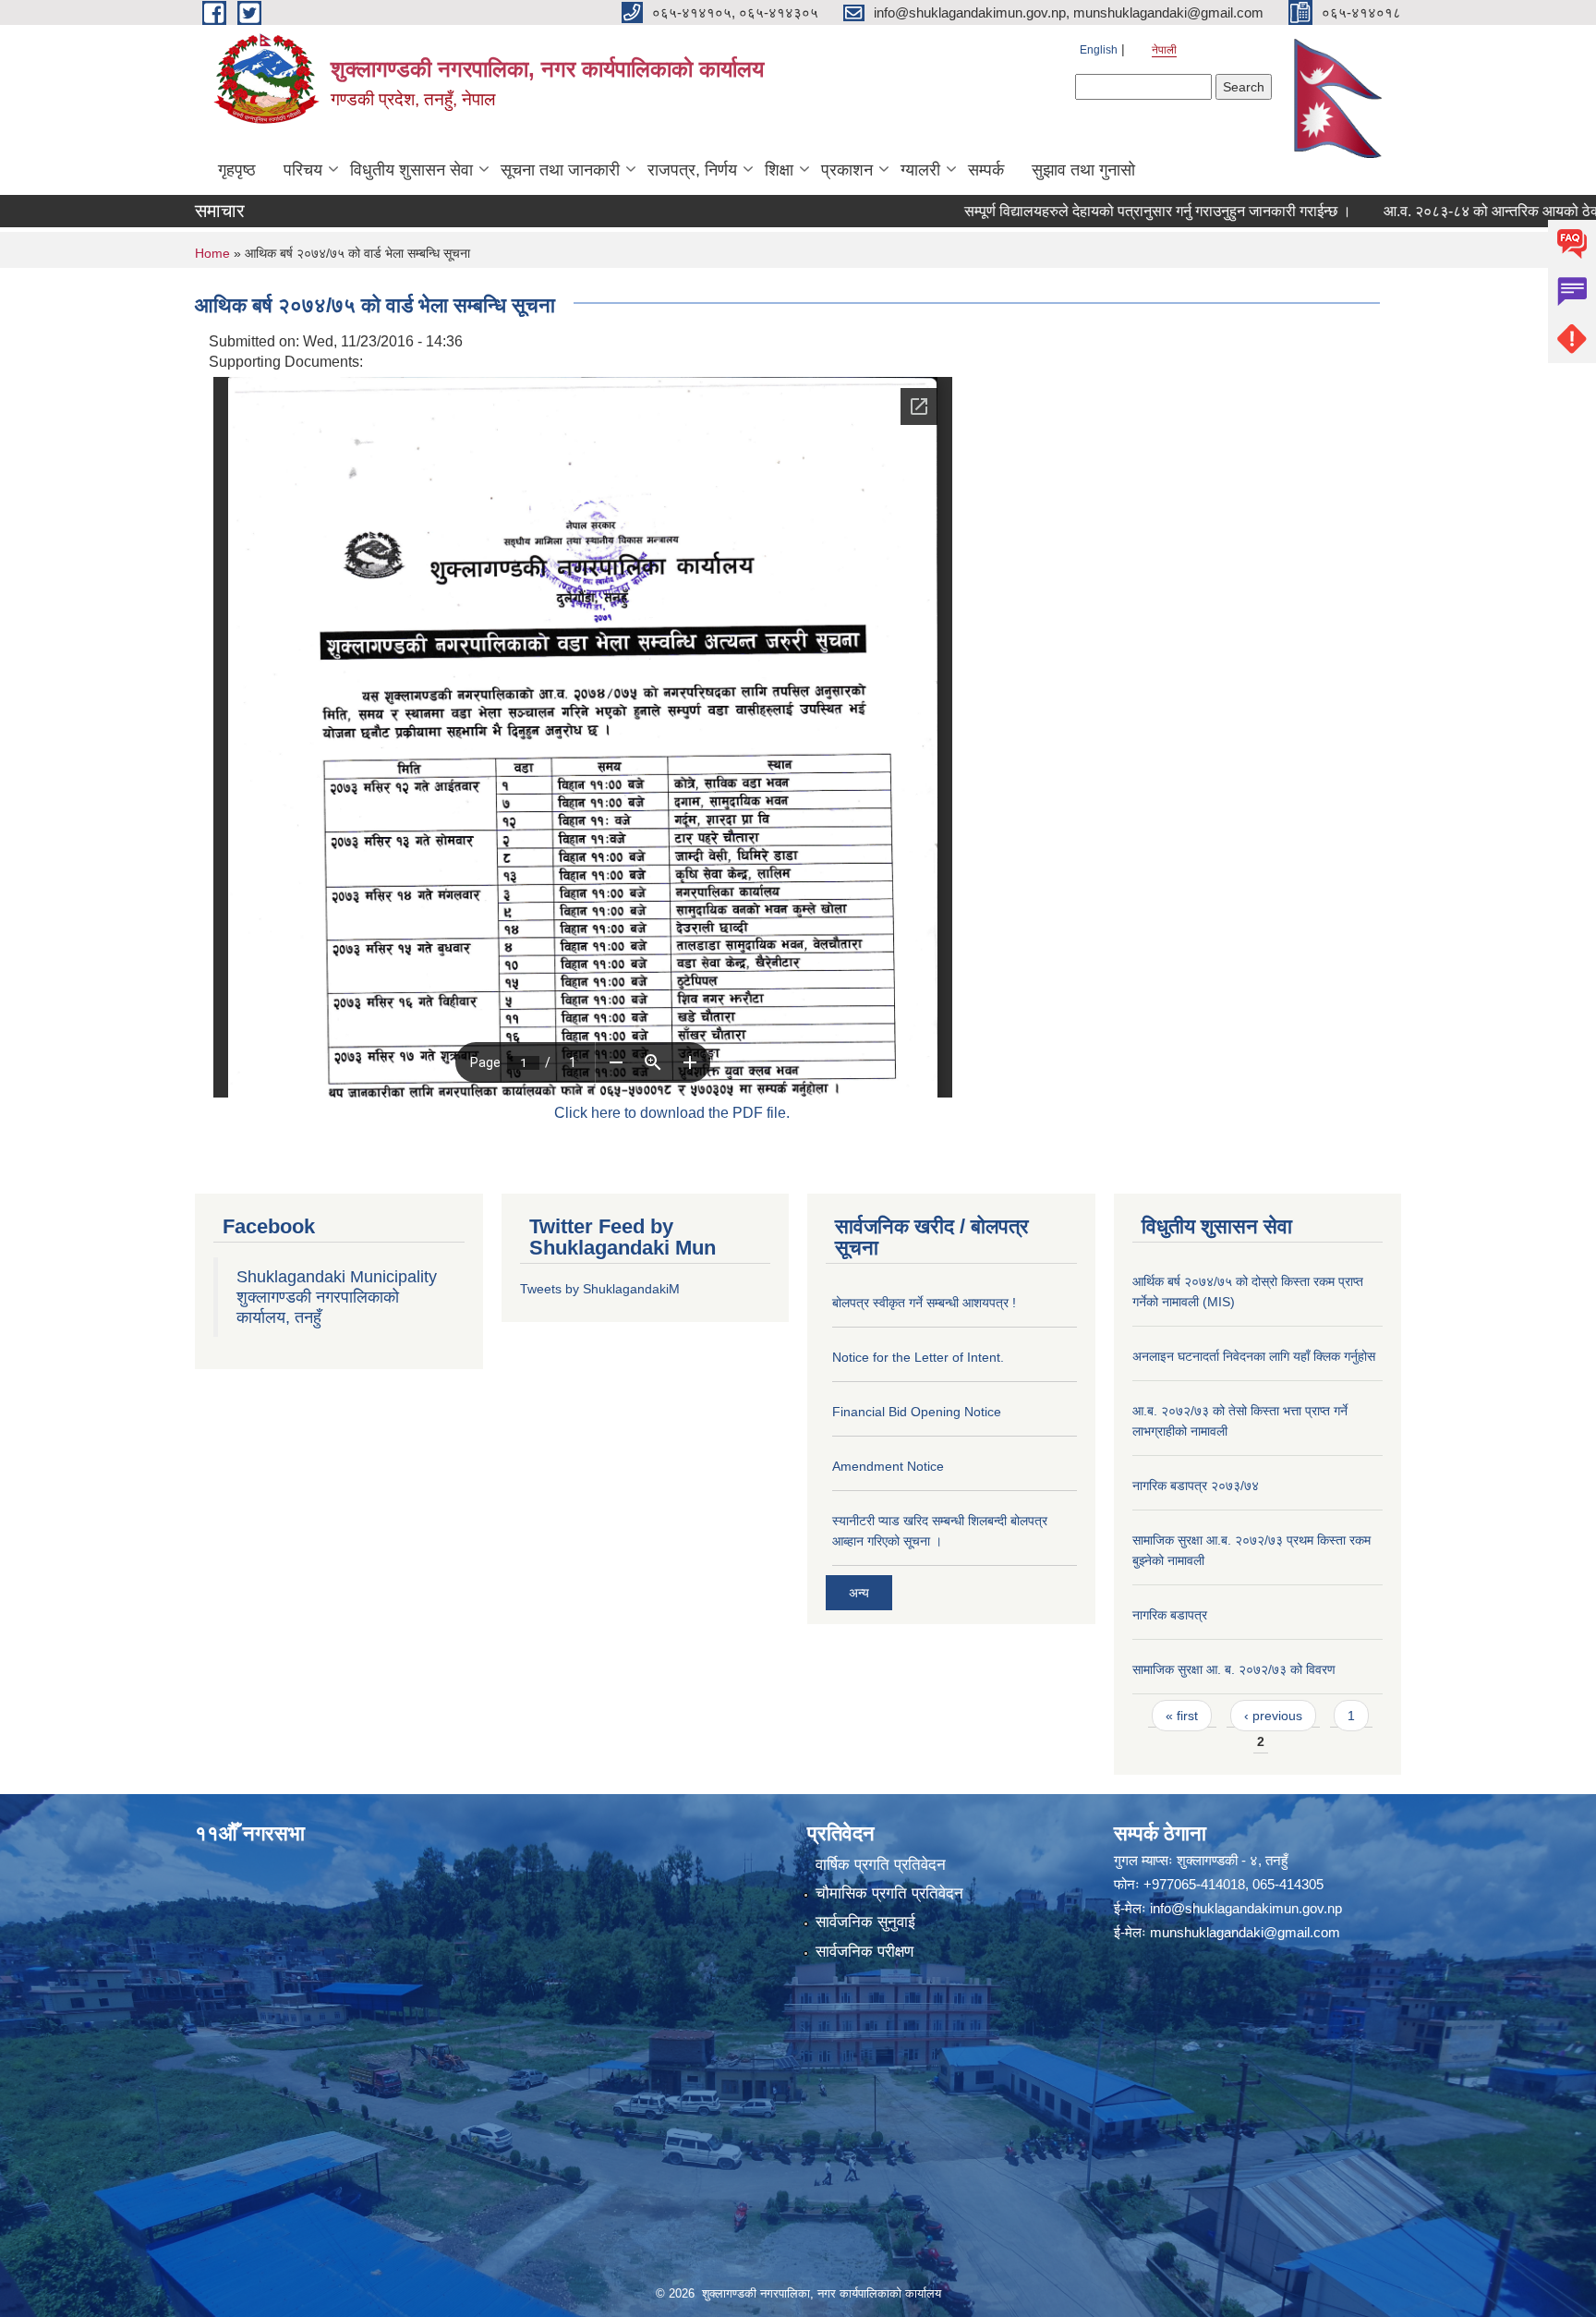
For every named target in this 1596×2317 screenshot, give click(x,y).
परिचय (303, 170)
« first (1182, 1716)
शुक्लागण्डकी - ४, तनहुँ (1232, 1860)
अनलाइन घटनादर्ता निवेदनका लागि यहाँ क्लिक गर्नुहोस (1254, 1356)
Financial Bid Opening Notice (917, 1412)
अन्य (859, 1593)
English (1099, 50)
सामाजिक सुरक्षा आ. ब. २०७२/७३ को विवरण (1234, 1669)
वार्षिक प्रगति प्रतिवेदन (881, 1865)
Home (212, 253)
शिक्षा (779, 170)
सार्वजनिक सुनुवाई (865, 1922)
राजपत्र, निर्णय (692, 170)
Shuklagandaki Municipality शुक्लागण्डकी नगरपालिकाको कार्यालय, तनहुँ (337, 1297)
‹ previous (1273, 1716)
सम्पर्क (986, 170)
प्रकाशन (847, 170)
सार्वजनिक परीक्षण (864, 1952)
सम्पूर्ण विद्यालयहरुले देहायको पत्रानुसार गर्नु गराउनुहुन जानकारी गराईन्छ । (1083, 211)
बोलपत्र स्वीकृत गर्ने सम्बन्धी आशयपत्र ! (924, 1303)
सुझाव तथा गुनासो (1083, 170)
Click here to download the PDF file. (672, 1113)
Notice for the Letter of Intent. (918, 1357)
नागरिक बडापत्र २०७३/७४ (1196, 1486)
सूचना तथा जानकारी (560, 170)
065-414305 (1288, 1884)
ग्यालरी (920, 170)
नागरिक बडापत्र (1170, 1615)
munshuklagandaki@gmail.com (1245, 1932)
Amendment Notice (888, 1466)
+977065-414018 (1194, 1884)
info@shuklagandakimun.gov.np (1246, 1908)
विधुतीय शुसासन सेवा (411, 170)
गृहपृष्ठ (237, 170)
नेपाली (1164, 50)
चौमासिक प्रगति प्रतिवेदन (889, 1893)
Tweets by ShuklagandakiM (600, 1289)
